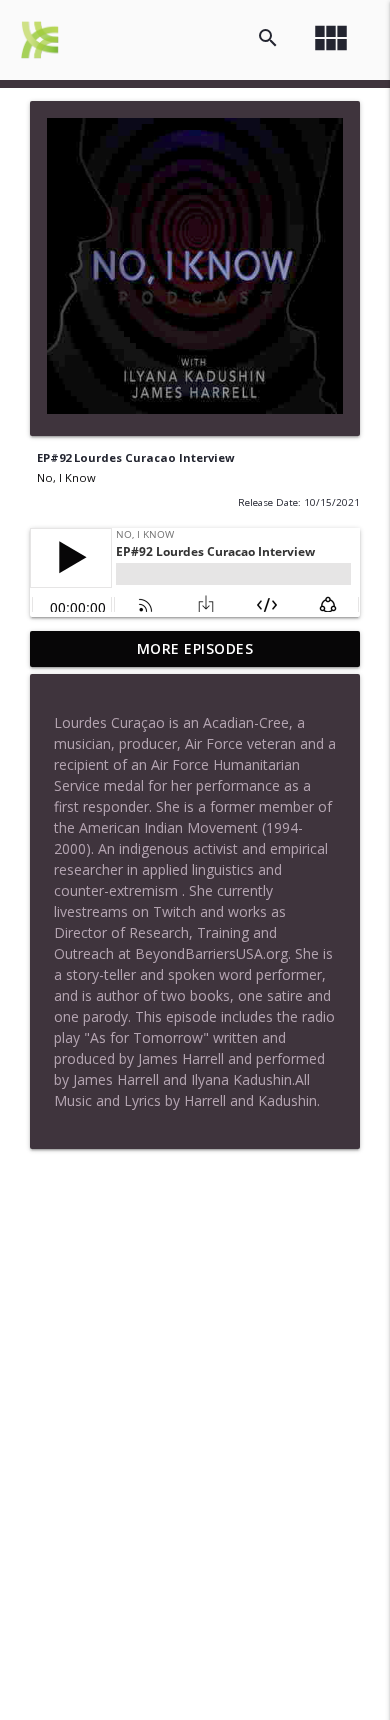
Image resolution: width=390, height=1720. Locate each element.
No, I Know (66, 477)
